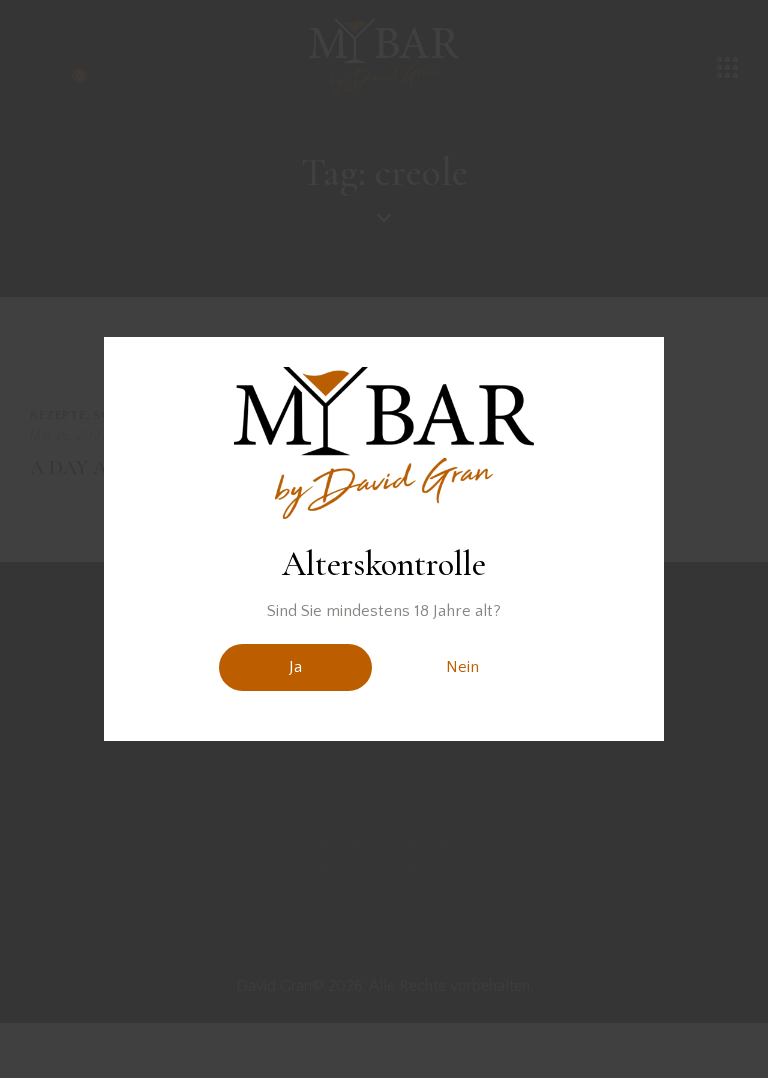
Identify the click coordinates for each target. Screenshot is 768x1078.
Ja (295, 667)
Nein (462, 667)
